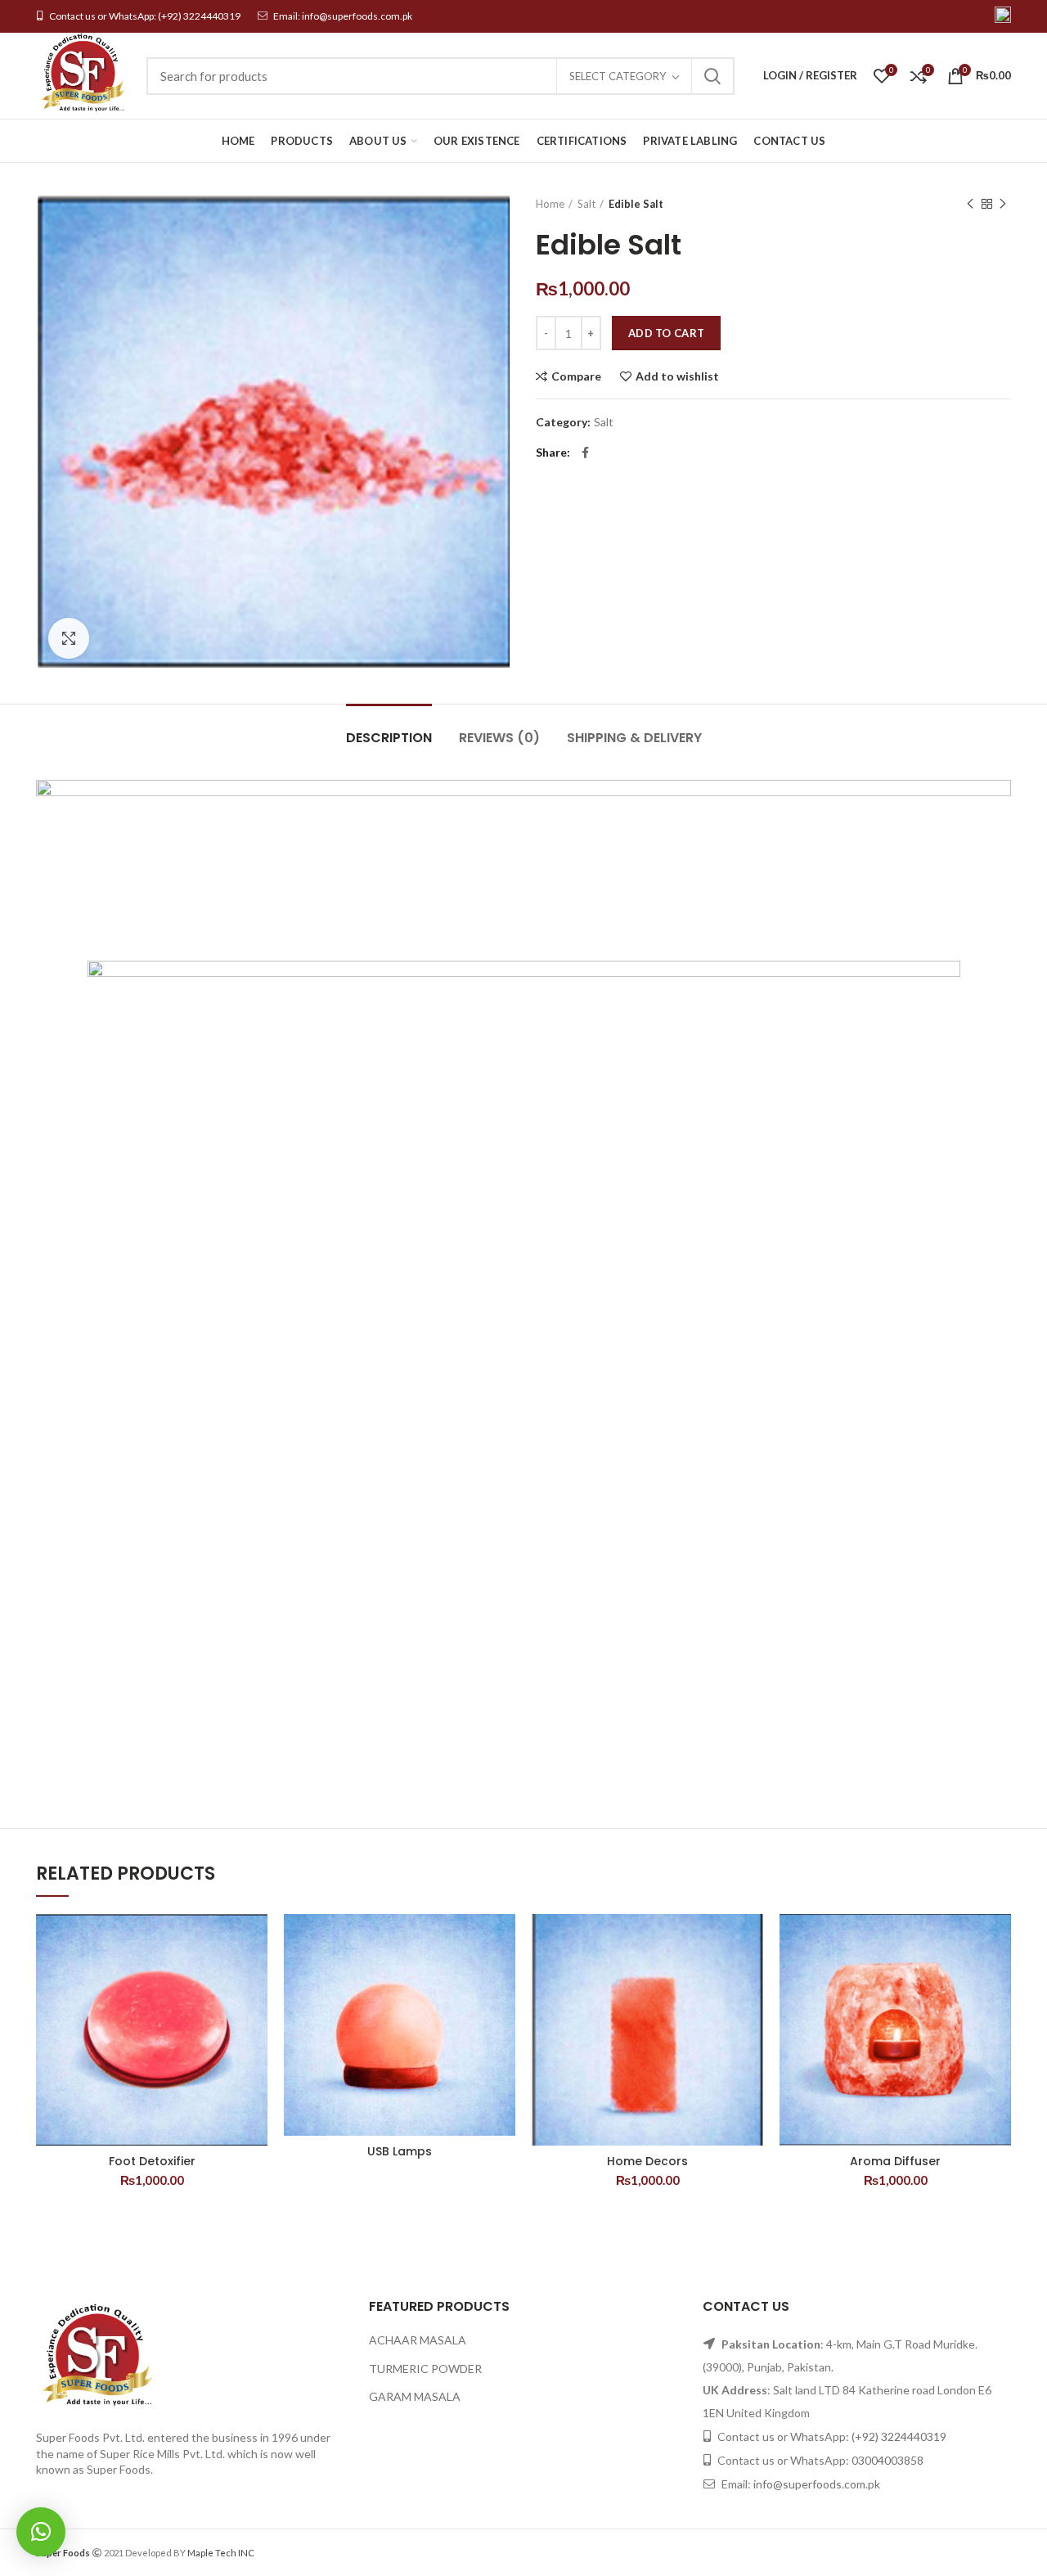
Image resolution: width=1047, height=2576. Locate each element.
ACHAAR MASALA (418, 2340)
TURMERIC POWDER (425, 2369)
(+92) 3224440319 (199, 16)
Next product (1003, 204)
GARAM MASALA (415, 2396)
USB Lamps (400, 2151)
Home (550, 204)
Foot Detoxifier (152, 2161)
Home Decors (647, 2161)
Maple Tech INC (221, 2553)
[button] (41, 2532)
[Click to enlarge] (69, 638)
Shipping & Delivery (634, 738)
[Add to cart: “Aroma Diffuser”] (999, 1977)
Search (712, 76)
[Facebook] (585, 453)
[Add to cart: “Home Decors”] (751, 1977)
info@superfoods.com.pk (357, 16)
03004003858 (887, 2460)
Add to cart (666, 333)
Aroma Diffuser (895, 2161)
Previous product (970, 204)
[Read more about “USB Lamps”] (503, 1977)
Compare (576, 376)
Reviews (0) (499, 738)
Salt (586, 204)
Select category (618, 76)
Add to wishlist (677, 376)
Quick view (255, 2014)
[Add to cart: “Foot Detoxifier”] (255, 1977)
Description (389, 738)
